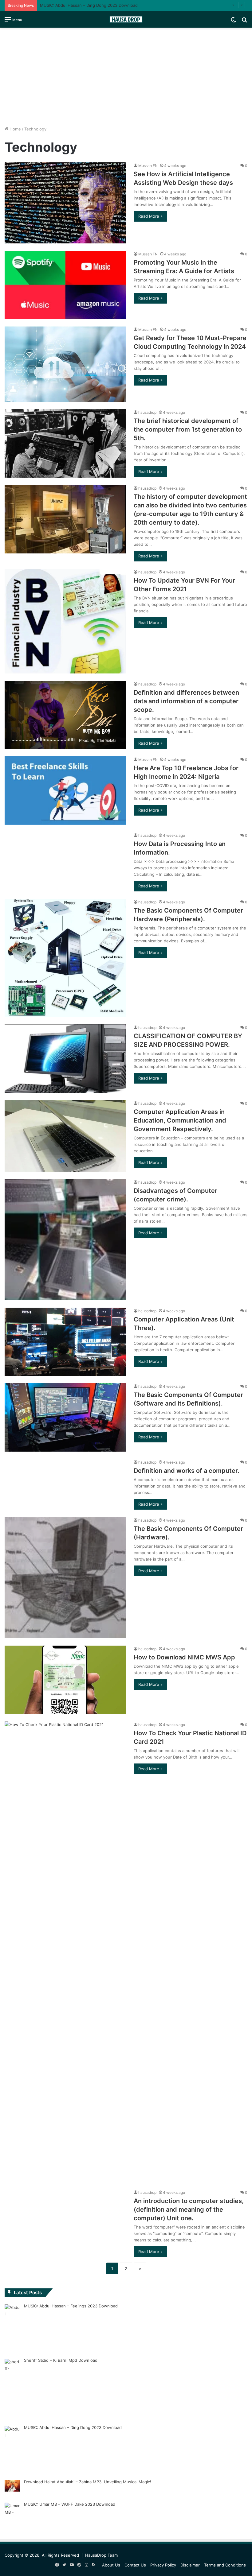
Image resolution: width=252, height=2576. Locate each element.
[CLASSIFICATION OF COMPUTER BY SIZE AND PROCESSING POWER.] (65, 1059)
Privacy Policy (163, 2565)
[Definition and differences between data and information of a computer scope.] (65, 715)
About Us (111, 2565)
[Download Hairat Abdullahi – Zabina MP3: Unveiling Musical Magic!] (12, 2487)
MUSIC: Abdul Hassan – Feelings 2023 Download (71, 2306)
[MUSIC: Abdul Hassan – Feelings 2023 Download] (12, 2327)
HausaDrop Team (101, 2555)
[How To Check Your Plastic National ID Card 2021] (65, 1952)
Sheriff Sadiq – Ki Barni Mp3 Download (61, 2360)
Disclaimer (190, 2565)
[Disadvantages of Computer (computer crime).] (65, 1240)
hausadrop (147, 412)
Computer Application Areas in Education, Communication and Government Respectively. (180, 1120)
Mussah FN (148, 166)
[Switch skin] (234, 22)
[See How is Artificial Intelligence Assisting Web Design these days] (65, 203)
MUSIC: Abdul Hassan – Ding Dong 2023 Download (73, 2427)
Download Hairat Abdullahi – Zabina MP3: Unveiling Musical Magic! (88, 2482)
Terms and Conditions (225, 2565)
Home (15, 129)
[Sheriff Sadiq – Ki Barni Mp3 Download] (12, 2388)
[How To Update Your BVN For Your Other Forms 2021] (65, 621)
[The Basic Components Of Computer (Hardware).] (65, 1578)
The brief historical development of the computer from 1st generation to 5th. (188, 429)
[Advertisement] (126, 77)
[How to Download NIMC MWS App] (65, 1680)
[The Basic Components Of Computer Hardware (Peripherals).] (65, 958)
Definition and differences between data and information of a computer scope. (186, 701)
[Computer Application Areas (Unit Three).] (65, 1342)
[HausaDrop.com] (126, 19)
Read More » (150, 216)
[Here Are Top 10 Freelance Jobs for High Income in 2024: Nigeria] (65, 791)
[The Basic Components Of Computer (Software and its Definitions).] (65, 1417)
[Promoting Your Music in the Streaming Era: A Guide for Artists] (65, 285)
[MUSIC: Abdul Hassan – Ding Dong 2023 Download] (12, 2448)
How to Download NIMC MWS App (184, 1657)
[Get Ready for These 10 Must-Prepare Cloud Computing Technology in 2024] (65, 364)
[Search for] (244, 22)
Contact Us (135, 2565)
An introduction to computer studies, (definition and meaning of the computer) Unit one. (189, 2209)
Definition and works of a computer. (187, 1471)
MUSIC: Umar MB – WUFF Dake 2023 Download (70, 2504)
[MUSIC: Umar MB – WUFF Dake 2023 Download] (12, 2516)
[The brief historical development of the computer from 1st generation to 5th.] (65, 443)
